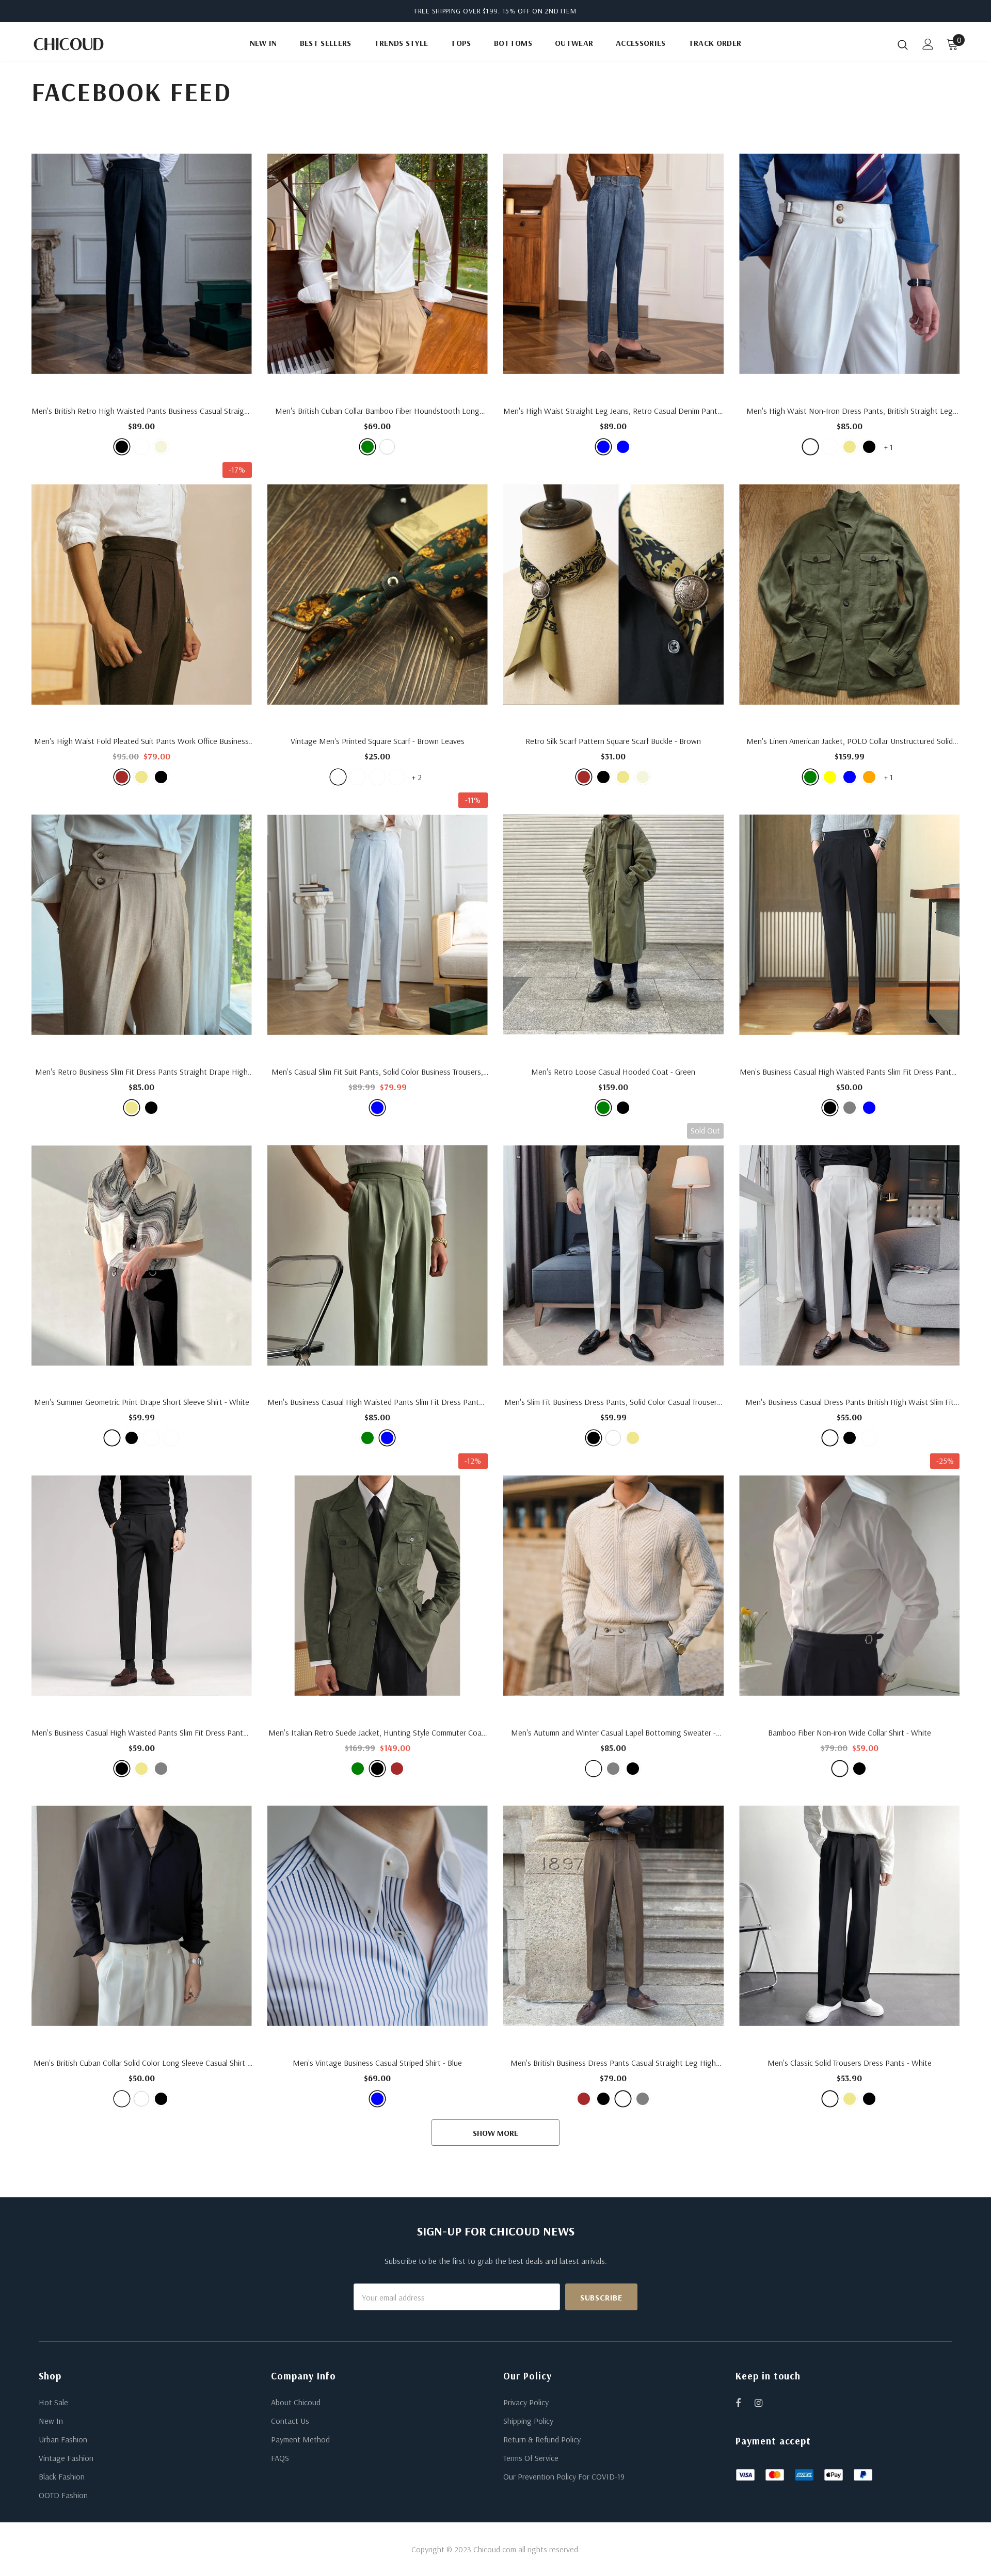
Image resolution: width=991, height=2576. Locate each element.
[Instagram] (764, 2403)
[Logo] (92, 44)
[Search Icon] (903, 44)
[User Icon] (928, 44)
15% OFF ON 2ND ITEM (539, 11)
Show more (495, 2133)
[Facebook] (745, 2403)
